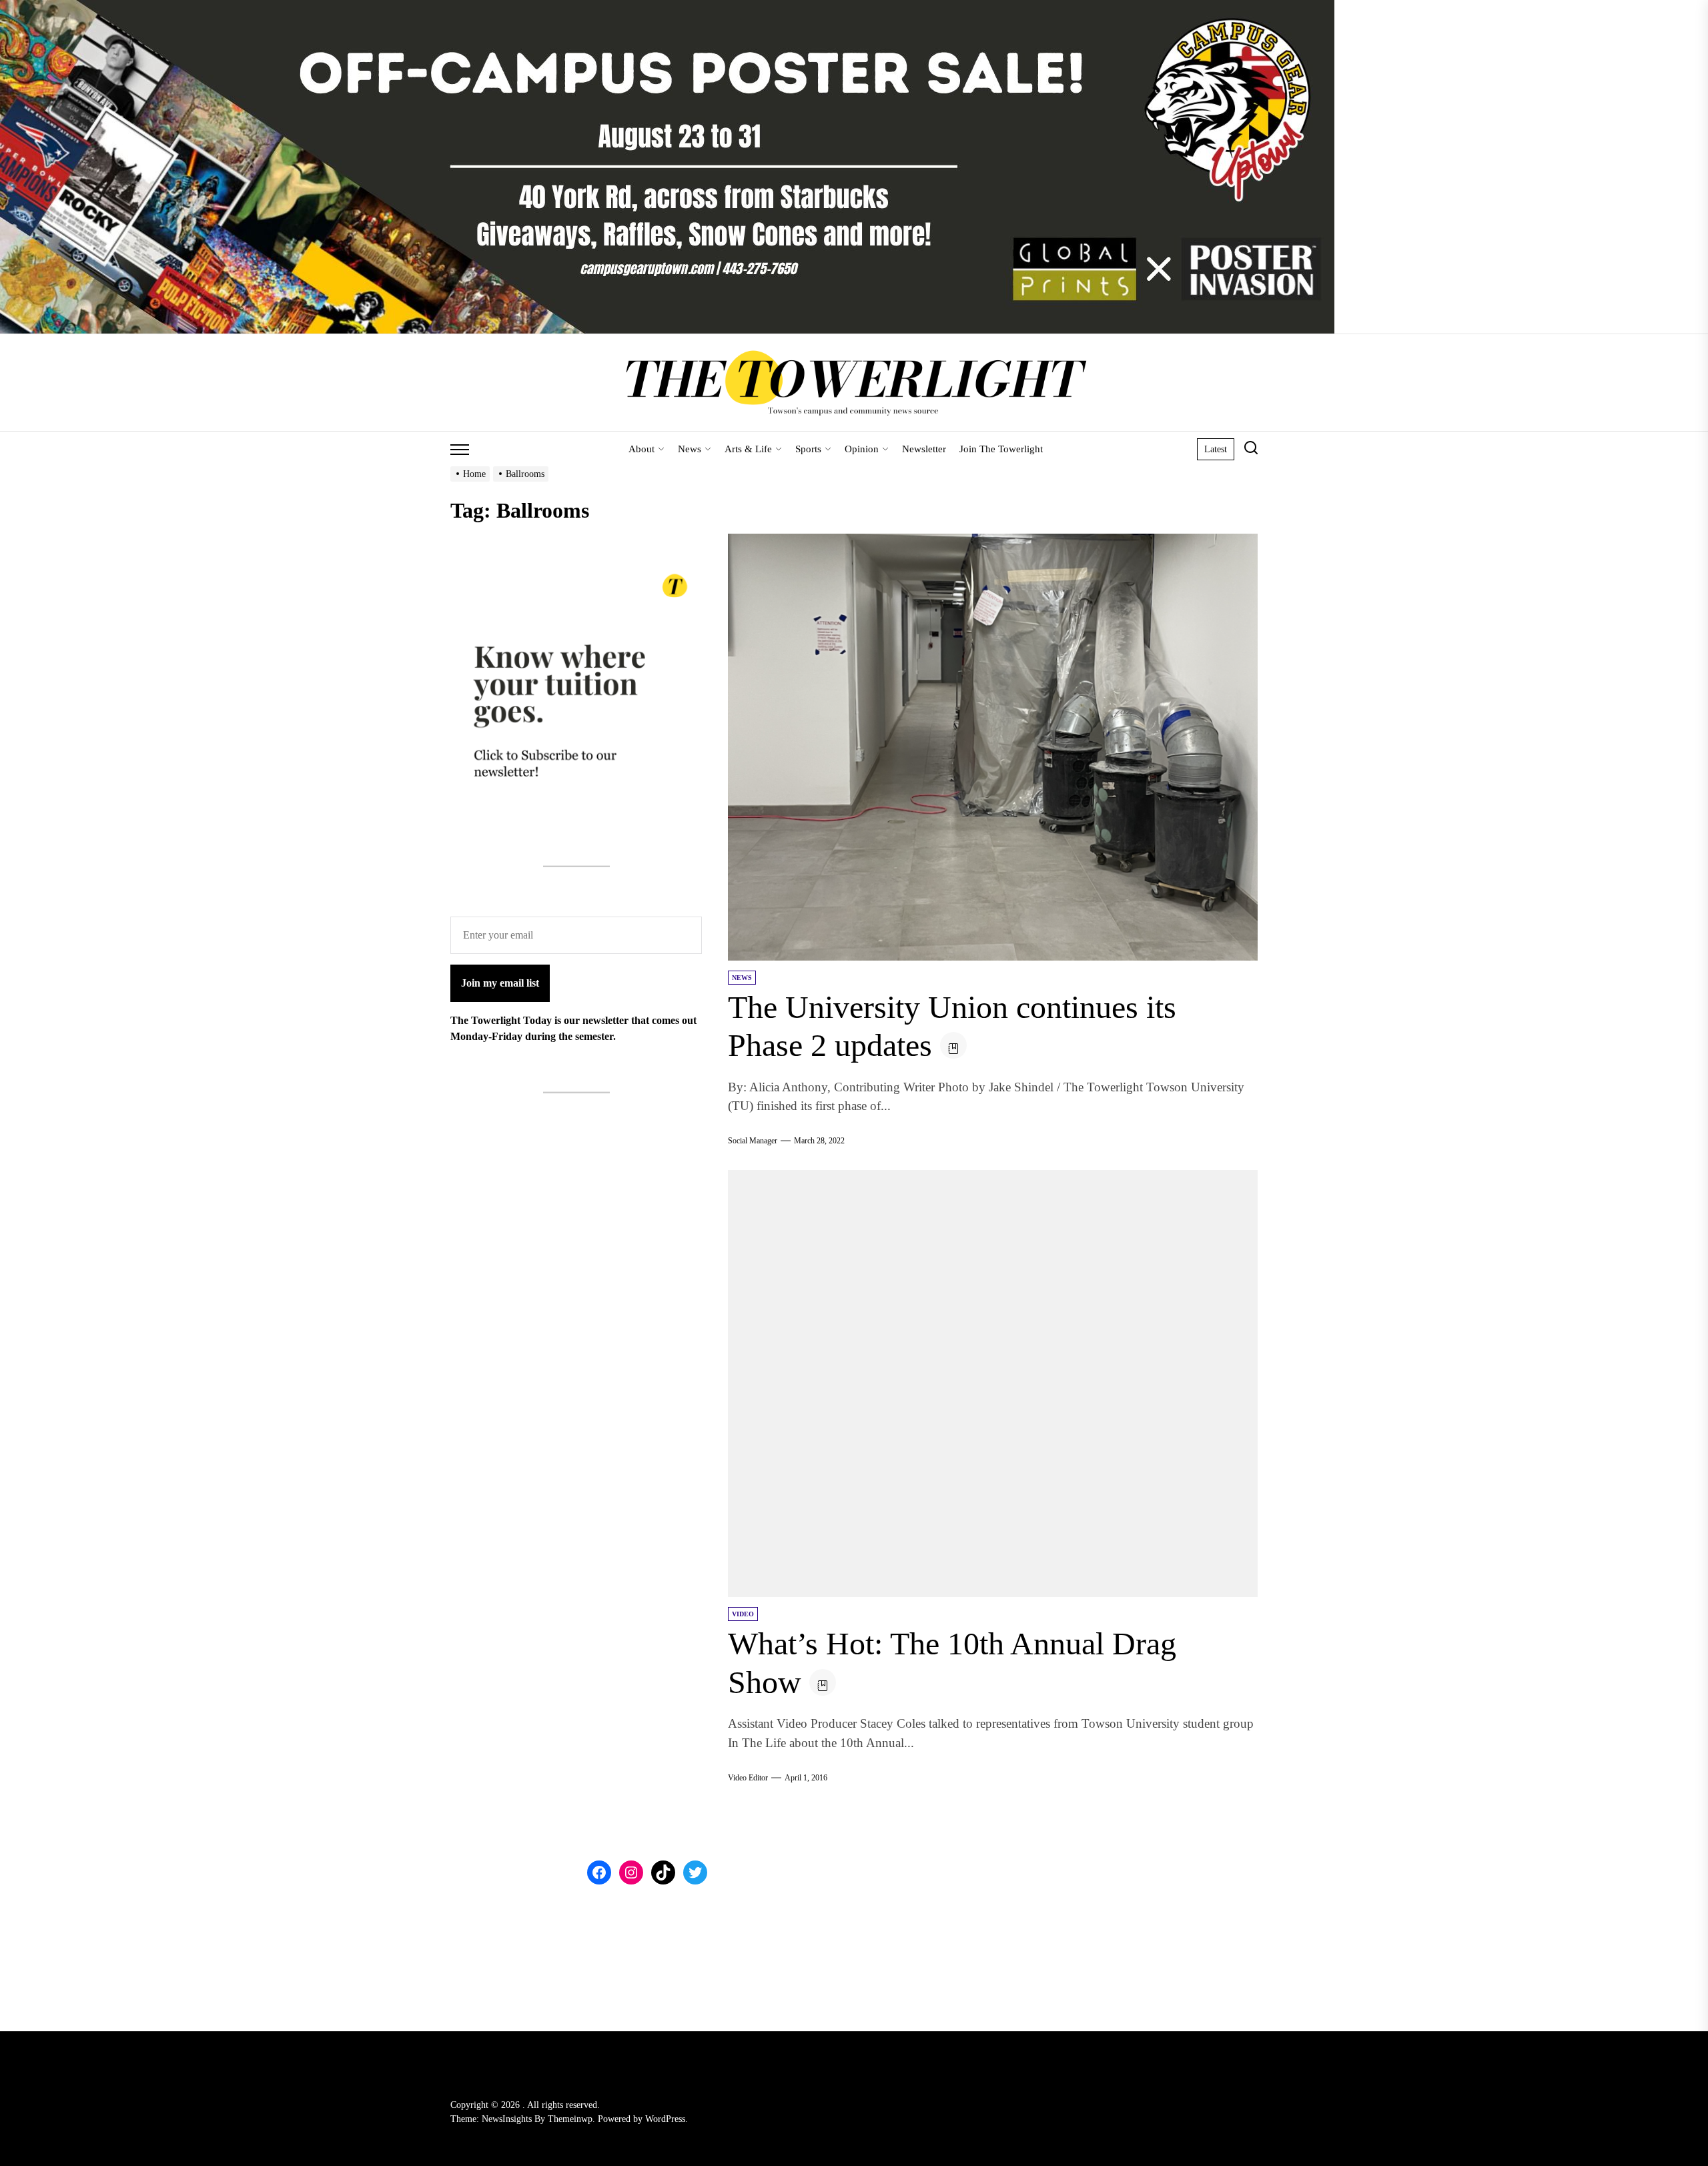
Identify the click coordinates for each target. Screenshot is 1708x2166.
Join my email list (500, 983)
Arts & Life (748, 449)
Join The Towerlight (1001, 449)
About (642, 449)
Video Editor (748, 1778)
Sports (808, 449)
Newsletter (924, 449)
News (690, 449)
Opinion (862, 449)
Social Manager (753, 1141)
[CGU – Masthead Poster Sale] (667, 8)
